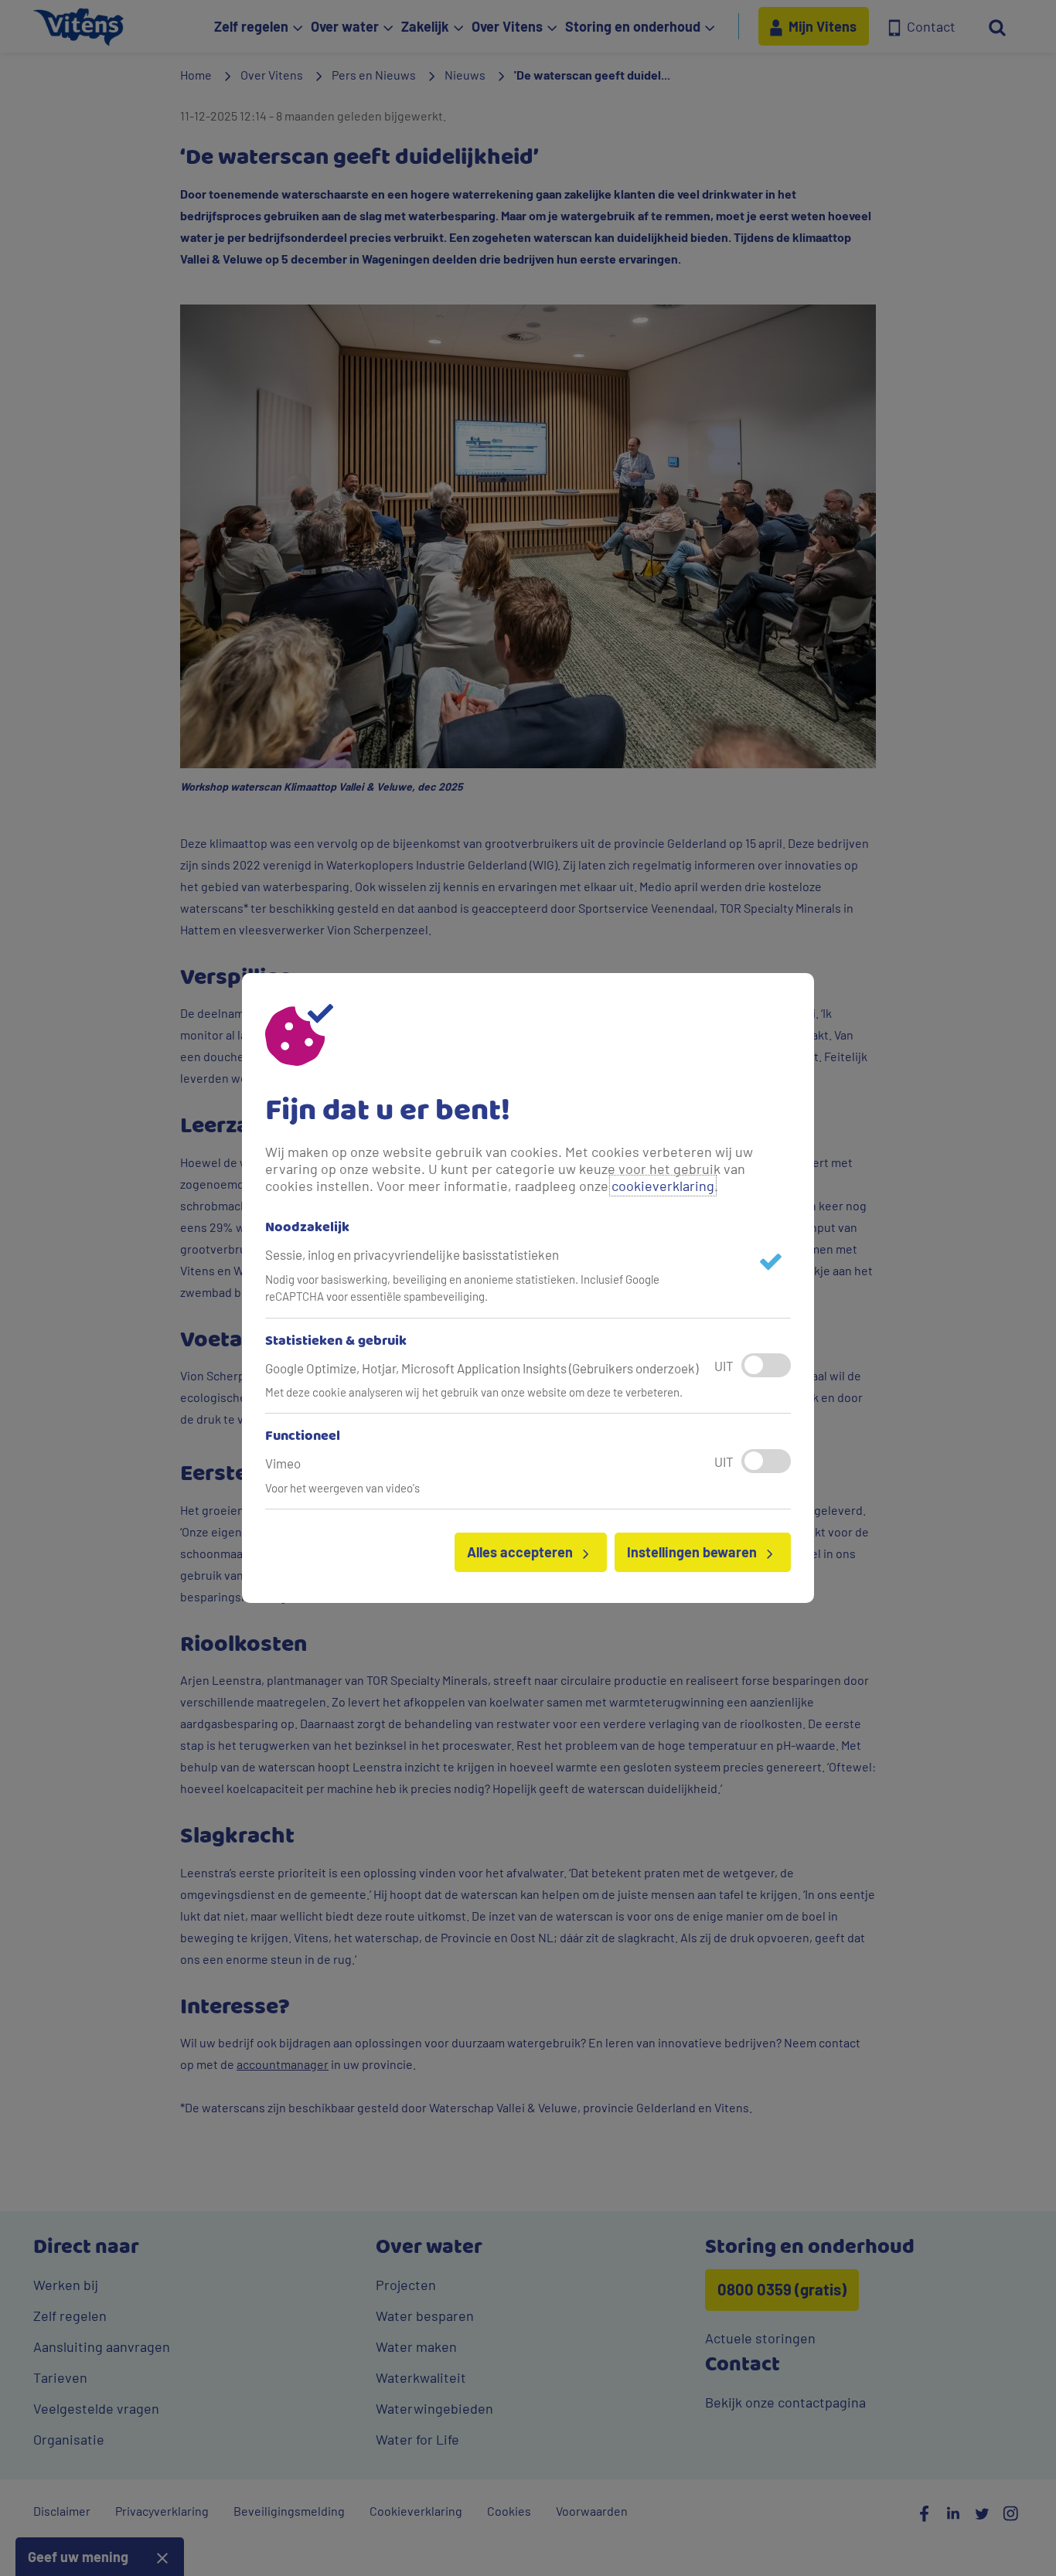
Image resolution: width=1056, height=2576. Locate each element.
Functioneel (303, 1437)
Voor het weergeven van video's (342, 1488)
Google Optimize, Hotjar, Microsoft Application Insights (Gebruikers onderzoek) (482, 1368)
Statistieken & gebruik (336, 1342)
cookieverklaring (663, 1186)
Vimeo (283, 1463)
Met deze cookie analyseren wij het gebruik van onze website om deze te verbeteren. (474, 1392)
